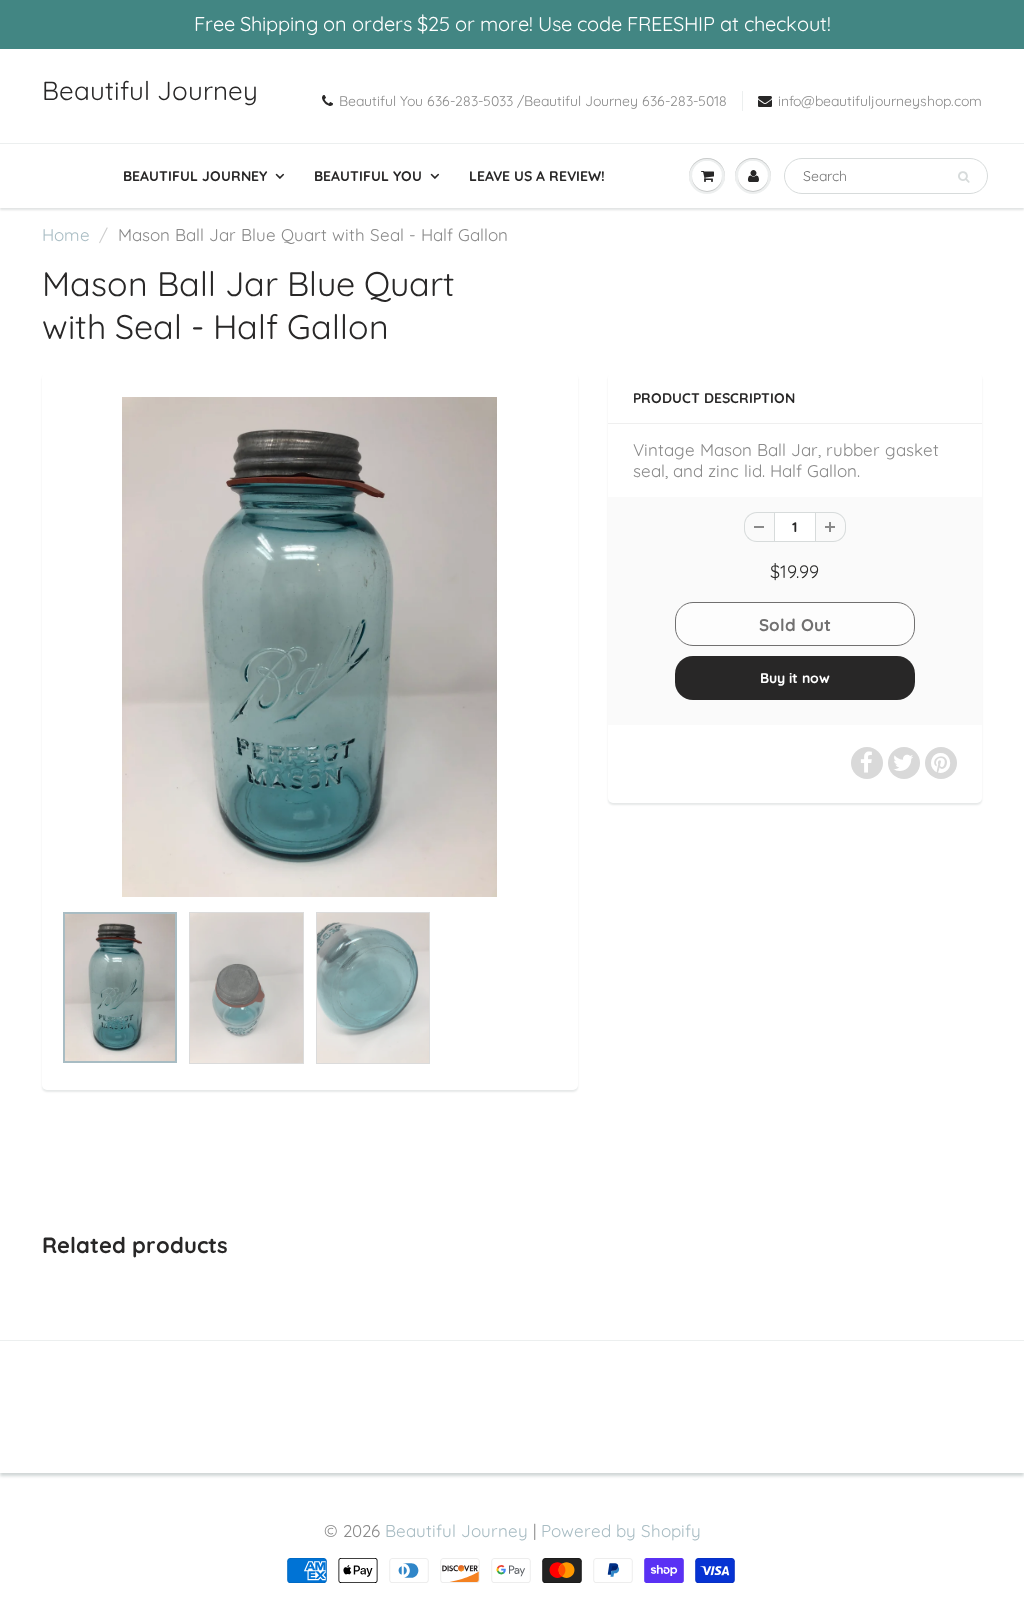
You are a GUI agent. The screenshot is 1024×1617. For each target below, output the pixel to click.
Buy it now (795, 678)
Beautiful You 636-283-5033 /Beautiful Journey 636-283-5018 (533, 101)
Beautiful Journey (150, 90)
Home (66, 234)
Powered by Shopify (621, 1530)
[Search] (963, 177)
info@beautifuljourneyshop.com (880, 101)
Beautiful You (368, 176)
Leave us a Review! (537, 176)
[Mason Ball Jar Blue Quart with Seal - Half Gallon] (310, 647)
